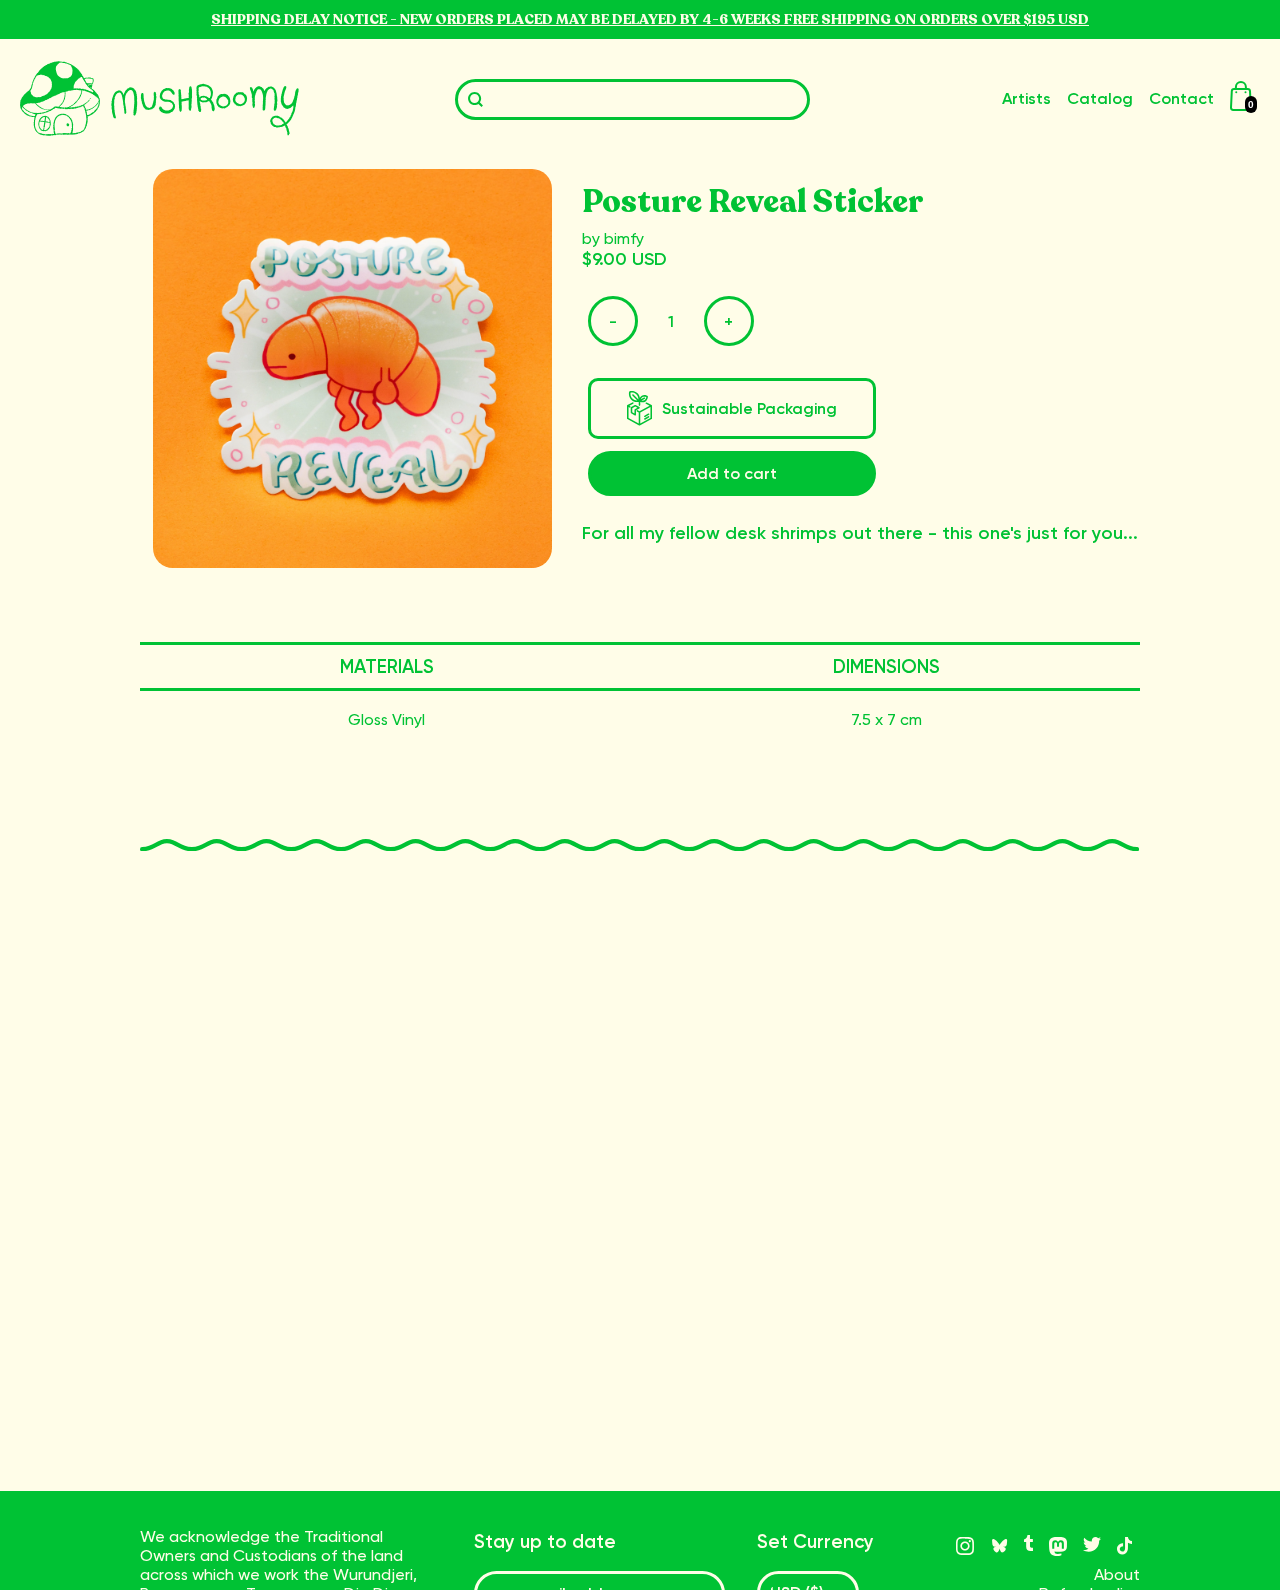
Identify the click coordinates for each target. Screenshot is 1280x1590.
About (1117, 1574)
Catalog (1100, 98)
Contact (1181, 98)
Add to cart (732, 473)
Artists (1026, 98)
